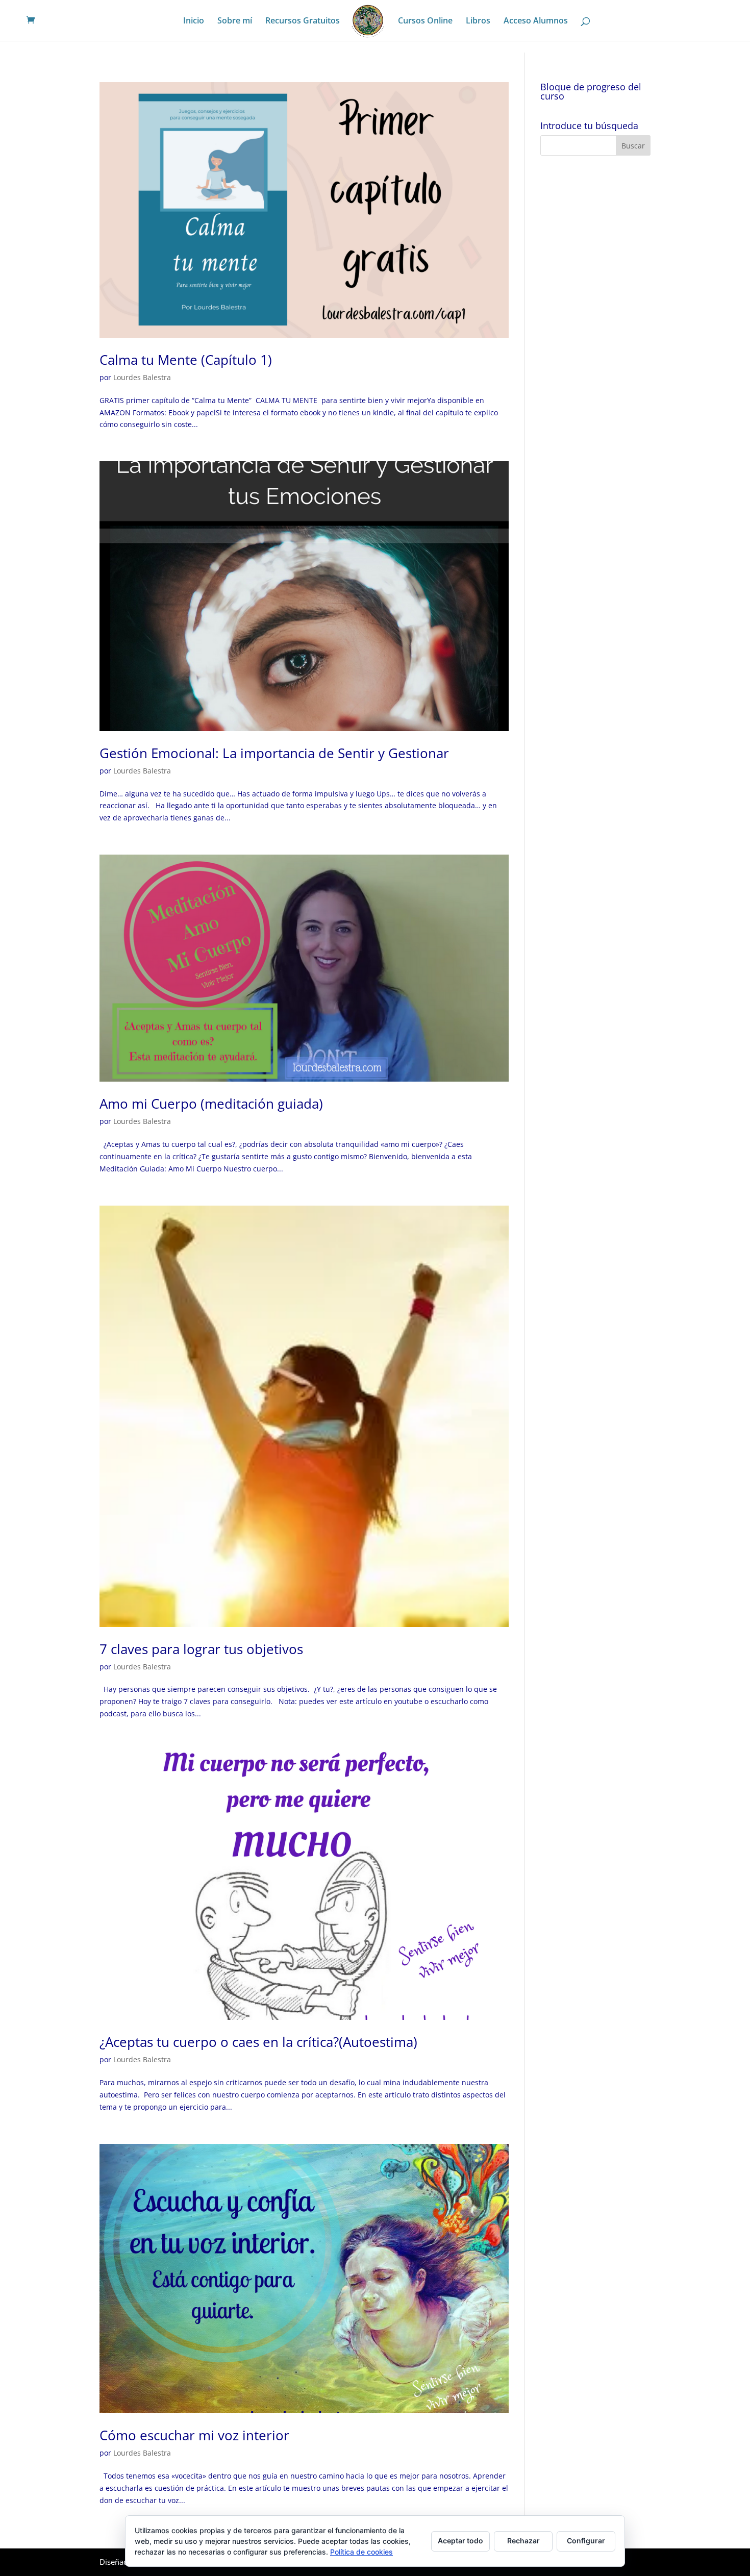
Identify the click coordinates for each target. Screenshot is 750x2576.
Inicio (194, 21)
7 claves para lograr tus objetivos (201, 1649)
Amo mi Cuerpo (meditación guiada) (211, 1104)
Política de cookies (361, 2552)
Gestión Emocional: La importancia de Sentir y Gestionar (274, 753)
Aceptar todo (460, 2541)
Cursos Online (425, 21)
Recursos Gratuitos (303, 21)
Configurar (586, 2541)
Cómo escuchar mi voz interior (194, 2435)
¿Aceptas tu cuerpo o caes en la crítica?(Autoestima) (258, 2042)
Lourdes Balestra (142, 377)
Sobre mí (235, 21)
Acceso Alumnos (536, 21)
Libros (478, 21)
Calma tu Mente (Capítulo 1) (186, 360)
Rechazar (523, 2541)
